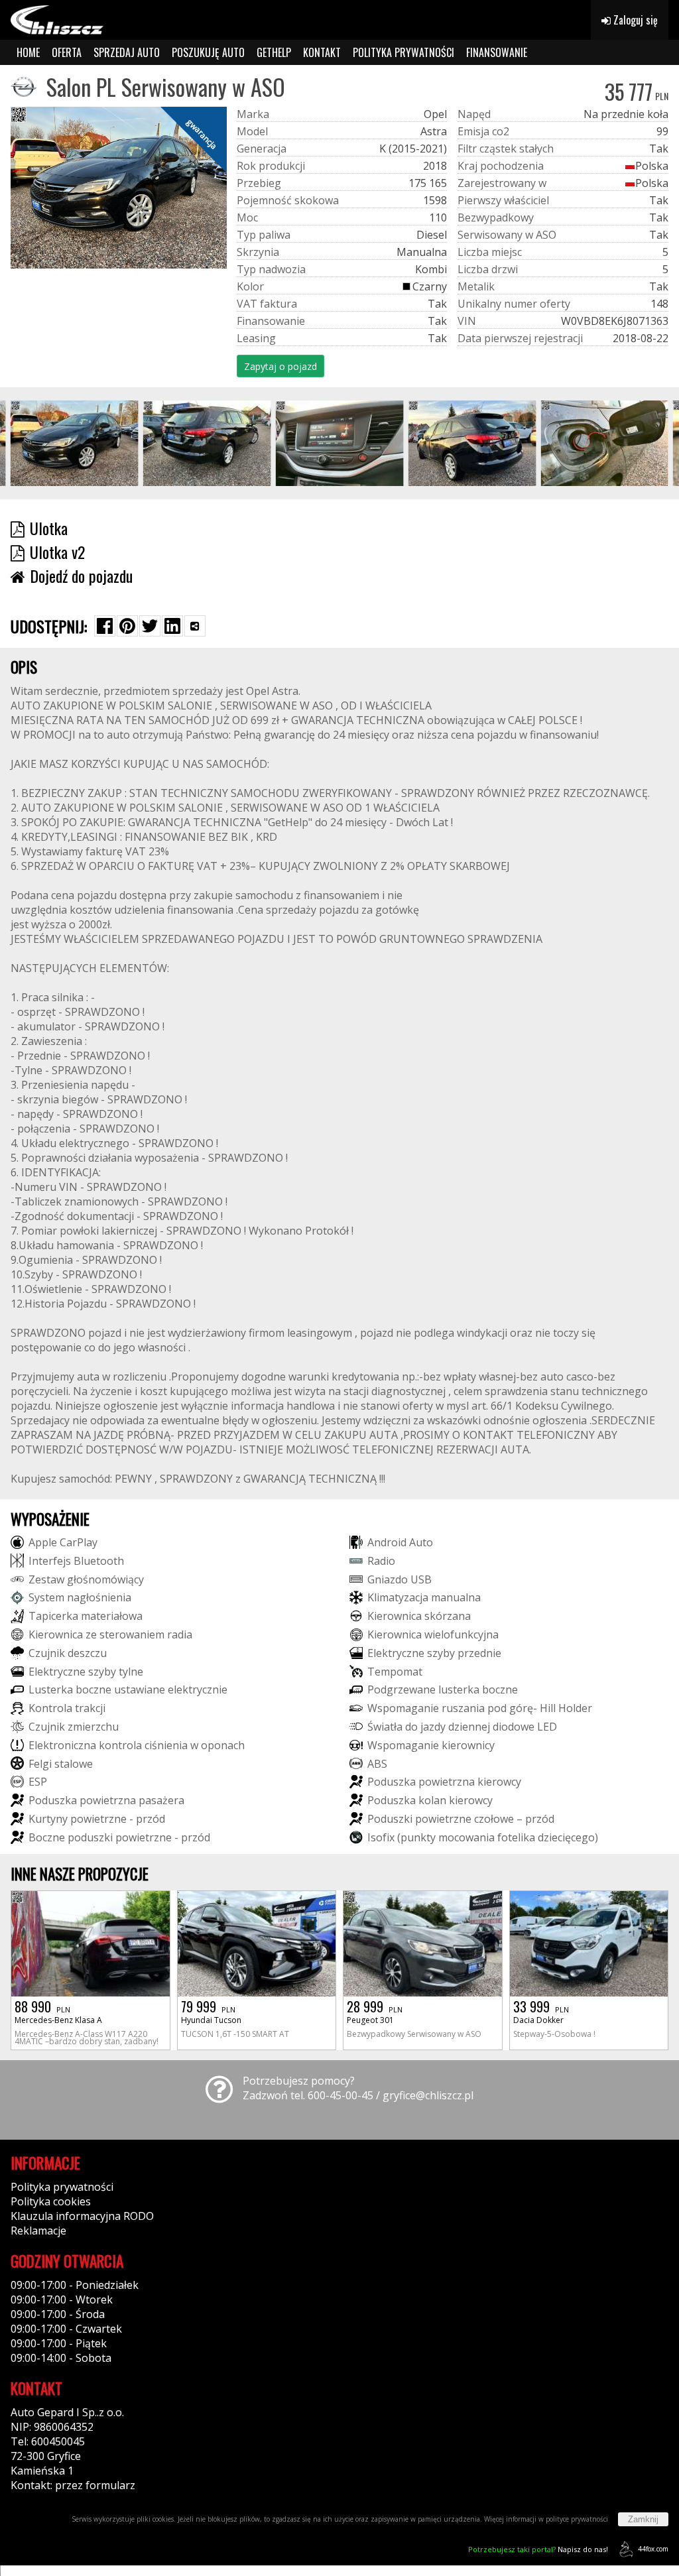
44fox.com (653, 2549)
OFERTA (67, 52)
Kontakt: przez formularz (73, 2485)
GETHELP (274, 52)
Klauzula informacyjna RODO (82, 2216)
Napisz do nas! (538, 2549)
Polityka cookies (51, 2201)
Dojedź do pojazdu (81, 576)
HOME (28, 52)
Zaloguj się (634, 20)
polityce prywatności (577, 2519)
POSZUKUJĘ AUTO (208, 52)
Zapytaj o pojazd (280, 366)
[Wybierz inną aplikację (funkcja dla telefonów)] (195, 626)
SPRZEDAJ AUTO (127, 52)
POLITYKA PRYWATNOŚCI (403, 52)
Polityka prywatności (62, 2187)
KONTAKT (322, 52)
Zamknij (643, 2519)
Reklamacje (38, 2231)
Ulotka (49, 528)
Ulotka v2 (57, 552)
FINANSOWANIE (497, 52)
